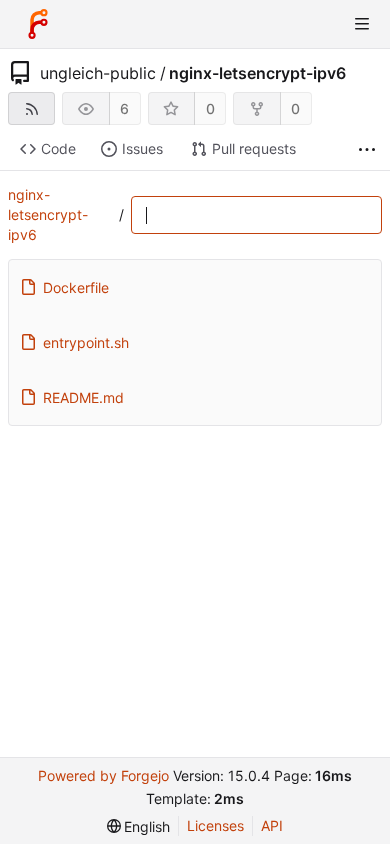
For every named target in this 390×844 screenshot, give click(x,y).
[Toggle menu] (362, 24)
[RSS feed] (31, 108)
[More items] (367, 149)
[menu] (139, 826)
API (272, 825)
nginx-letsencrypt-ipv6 (257, 73)
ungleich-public (98, 73)
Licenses (215, 825)
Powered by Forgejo (103, 775)
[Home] (38, 24)
